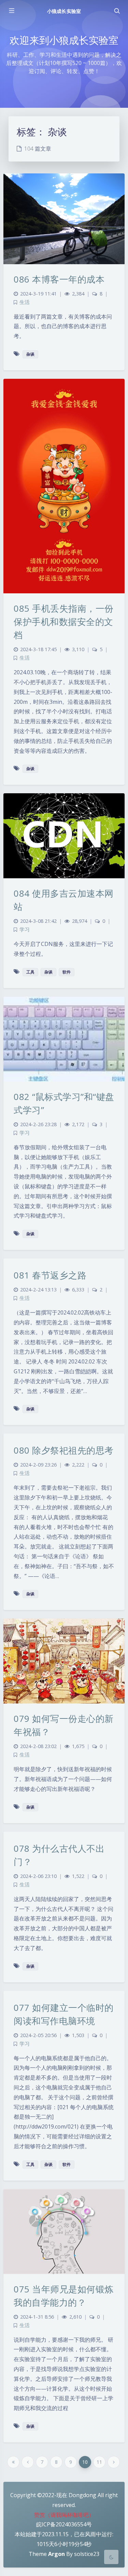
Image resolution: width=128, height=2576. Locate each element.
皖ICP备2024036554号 (64, 2524)
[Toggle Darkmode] (111, 2557)
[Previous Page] (28, 2462)
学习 (25, 929)
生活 (25, 302)
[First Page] (13, 2462)
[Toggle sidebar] (11, 11)
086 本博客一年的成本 (59, 279)
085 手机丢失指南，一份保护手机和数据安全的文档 (64, 622)
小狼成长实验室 (64, 11)
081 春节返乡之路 (50, 1275)
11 (99, 2462)
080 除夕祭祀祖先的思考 (64, 1450)
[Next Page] (114, 2462)
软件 (67, 972)
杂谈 (30, 354)
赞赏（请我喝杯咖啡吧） (64, 2515)
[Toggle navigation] (117, 11)
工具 (30, 972)
